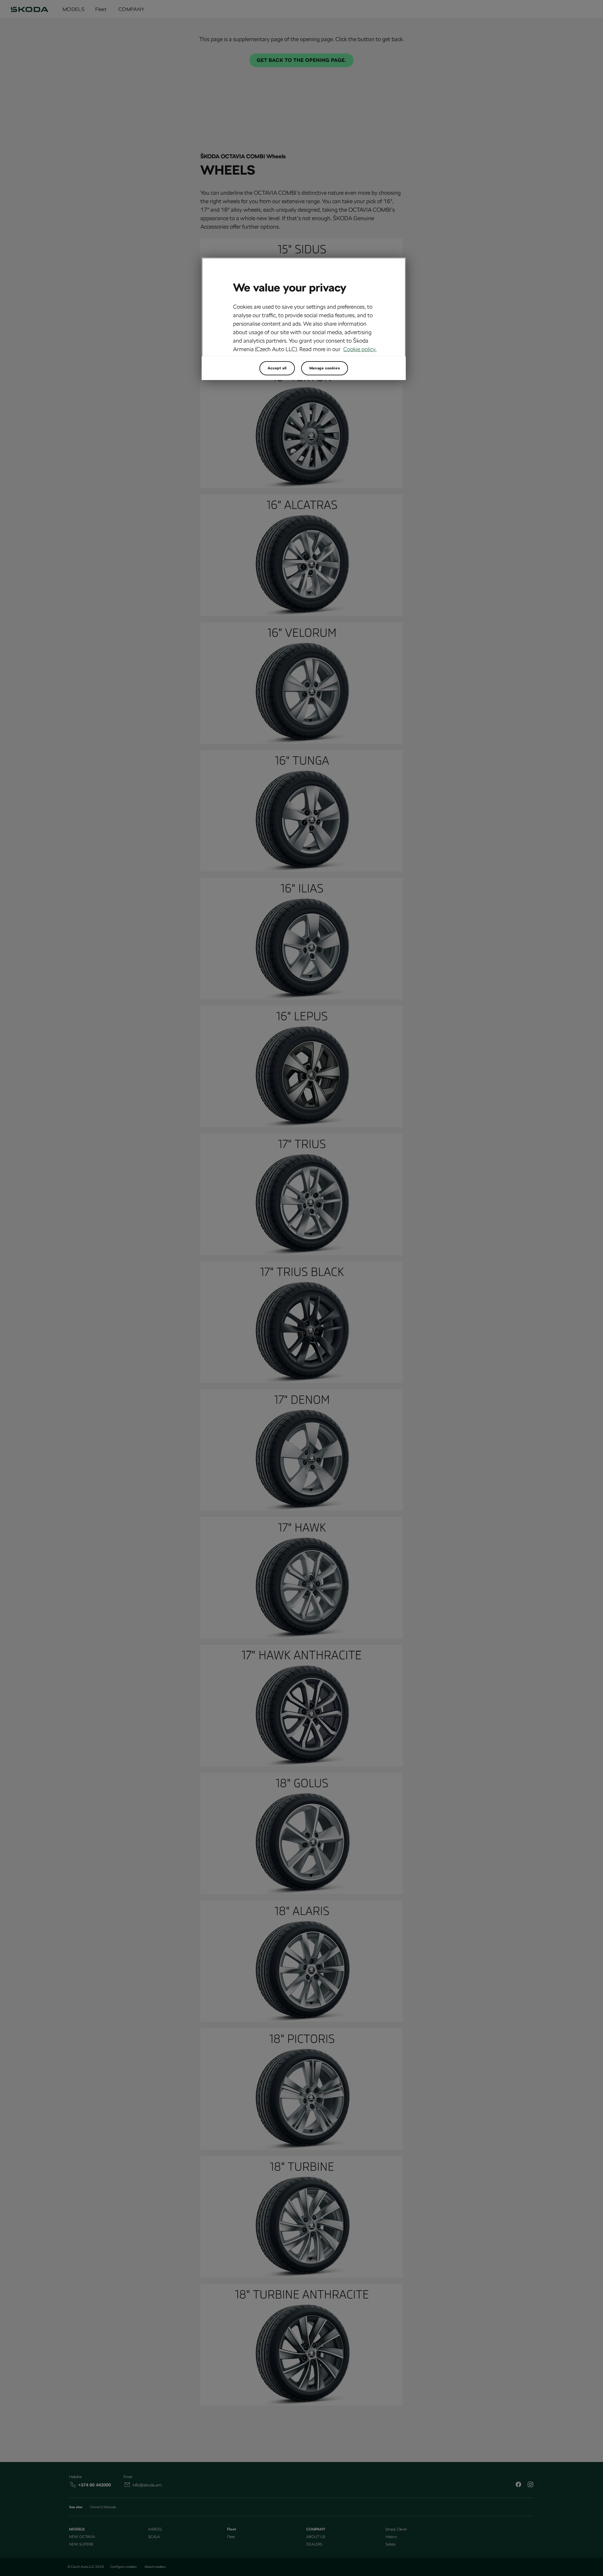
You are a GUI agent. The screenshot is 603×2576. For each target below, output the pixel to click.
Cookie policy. (360, 349)
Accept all (277, 368)
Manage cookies (325, 368)
